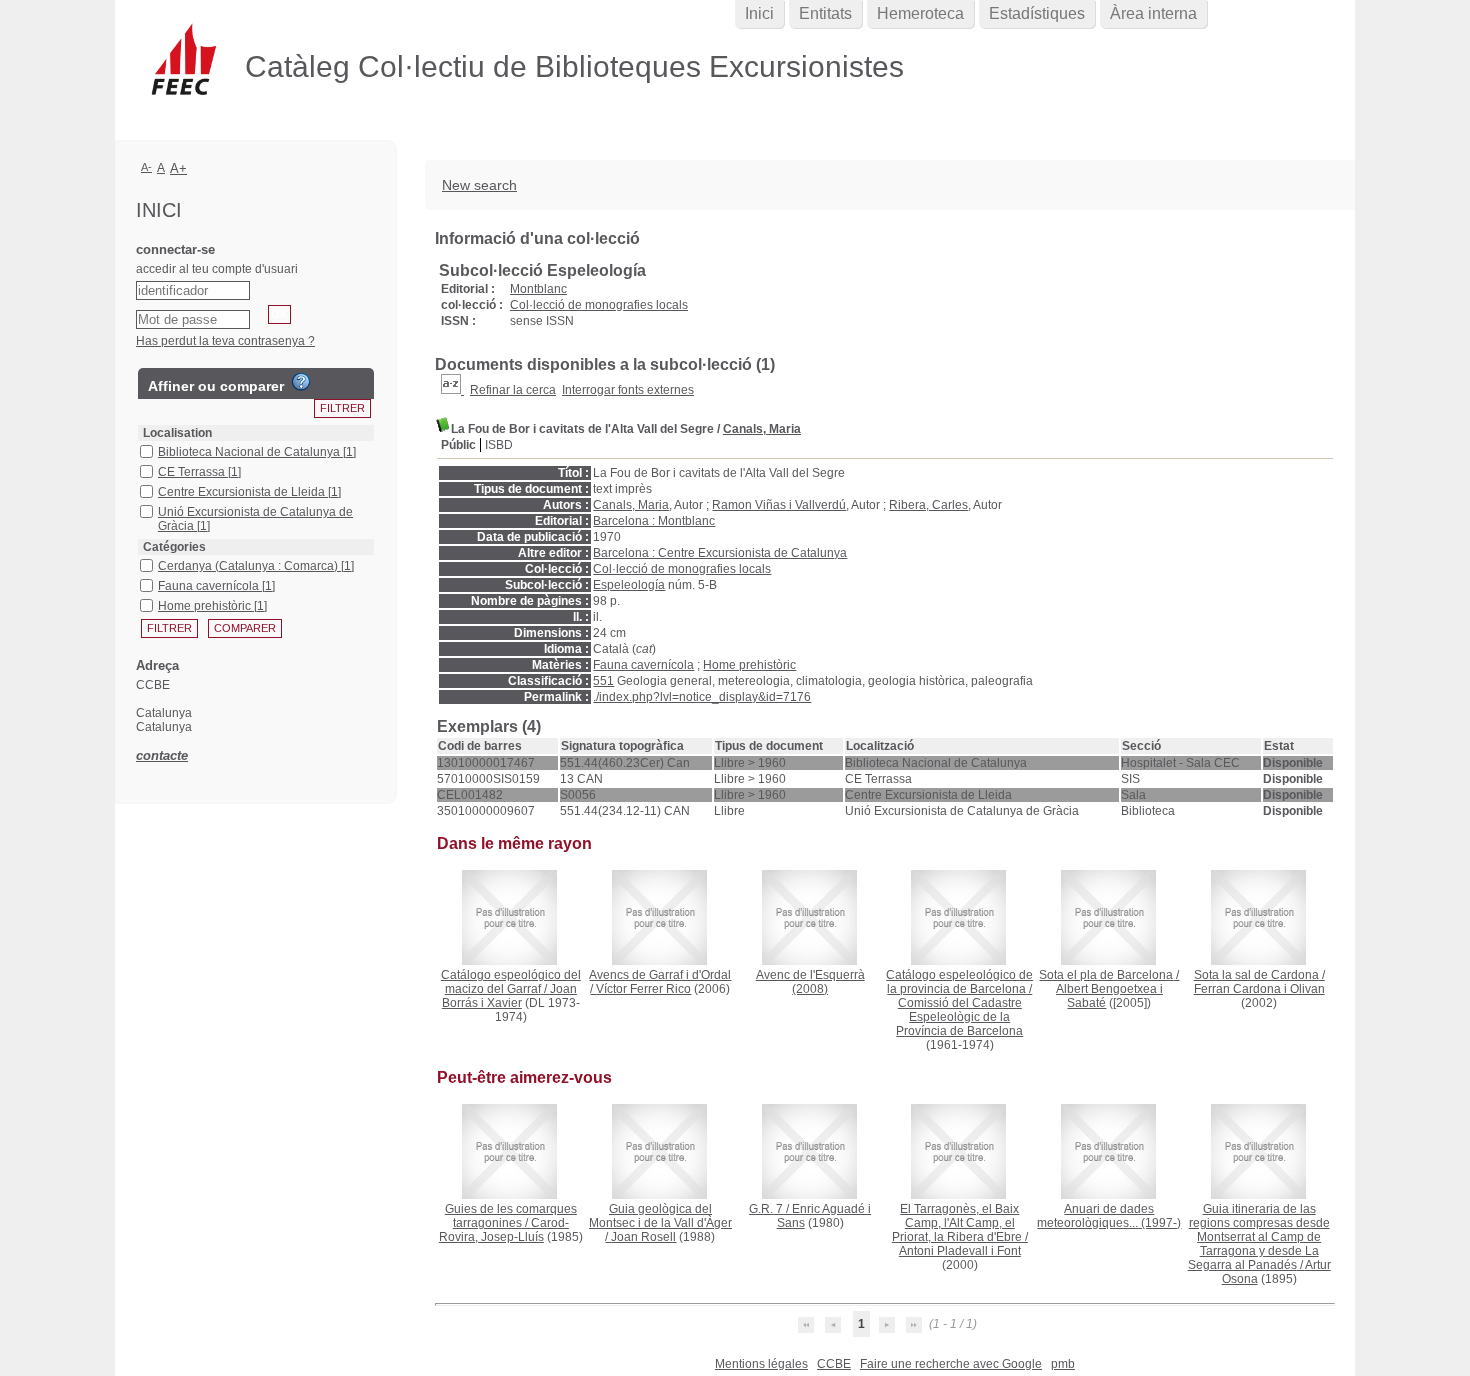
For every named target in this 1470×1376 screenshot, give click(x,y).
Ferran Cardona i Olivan (1259, 989)
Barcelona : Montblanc (654, 521)
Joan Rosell (643, 1237)
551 (603, 681)
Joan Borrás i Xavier (509, 996)
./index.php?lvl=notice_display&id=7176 (702, 697)
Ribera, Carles (928, 505)
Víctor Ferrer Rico (643, 989)
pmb (1063, 1364)
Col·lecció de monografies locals (599, 305)
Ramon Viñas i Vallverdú (779, 505)
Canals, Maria (762, 429)
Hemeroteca (920, 13)
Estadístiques (1037, 13)
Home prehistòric (749, 665)
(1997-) (1109, 1216)
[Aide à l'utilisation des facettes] (301, 382)
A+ (178, 168)
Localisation (177, 433)
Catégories (174, 547)
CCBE (834, 1364)
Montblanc (538, 289)
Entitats (825, 13)
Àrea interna (1153, 13)
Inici (759, 13)
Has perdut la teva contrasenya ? (225, 341)
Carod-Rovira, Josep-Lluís (504, 1230)
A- (146, 167)
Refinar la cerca (513, 390)
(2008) (810, 982)
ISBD (499, 445)
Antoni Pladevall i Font (960, 1251)
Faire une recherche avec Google (951, 1364)
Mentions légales (761, 1364)
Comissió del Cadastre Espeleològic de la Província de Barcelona (959, 1017)
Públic (458, 445)
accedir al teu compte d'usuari (217, 269)
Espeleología (629, 585)
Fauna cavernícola (643, 665)
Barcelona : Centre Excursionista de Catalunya (720, 553)
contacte (162, 755)
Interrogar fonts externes (628, 390)
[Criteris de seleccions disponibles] (452, 390)
